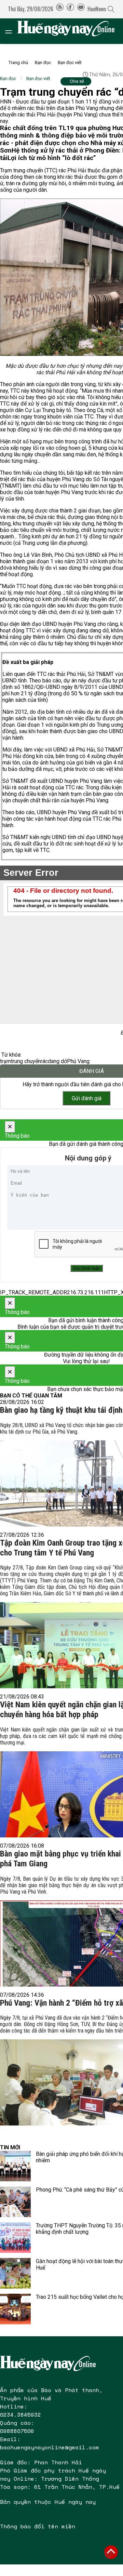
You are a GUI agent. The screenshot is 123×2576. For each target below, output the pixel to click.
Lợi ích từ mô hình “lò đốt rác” (52, 158)
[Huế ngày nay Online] (70, 31)
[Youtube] (81, 9)
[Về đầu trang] (111, 2552)
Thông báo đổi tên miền (38, 2526)
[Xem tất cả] (12, 31)
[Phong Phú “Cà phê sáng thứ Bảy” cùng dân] (15, 2202)
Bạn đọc (43, 62)
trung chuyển (26, 1061)
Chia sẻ (77, 81)
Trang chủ (18, 62)
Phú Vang (78, 1061)
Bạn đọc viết (70, 62)
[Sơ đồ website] (60, 9)
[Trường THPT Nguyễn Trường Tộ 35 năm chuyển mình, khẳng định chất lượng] (15, 2238)
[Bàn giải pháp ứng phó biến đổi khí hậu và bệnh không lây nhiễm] (15, 2166)
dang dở (57, 1061)
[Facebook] (70, 9)
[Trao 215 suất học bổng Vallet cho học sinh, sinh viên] (15, 2309)
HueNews (97, 9)
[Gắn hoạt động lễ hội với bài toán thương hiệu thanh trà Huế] (15, 2273)
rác (44, 1061)
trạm (5, 1061)
